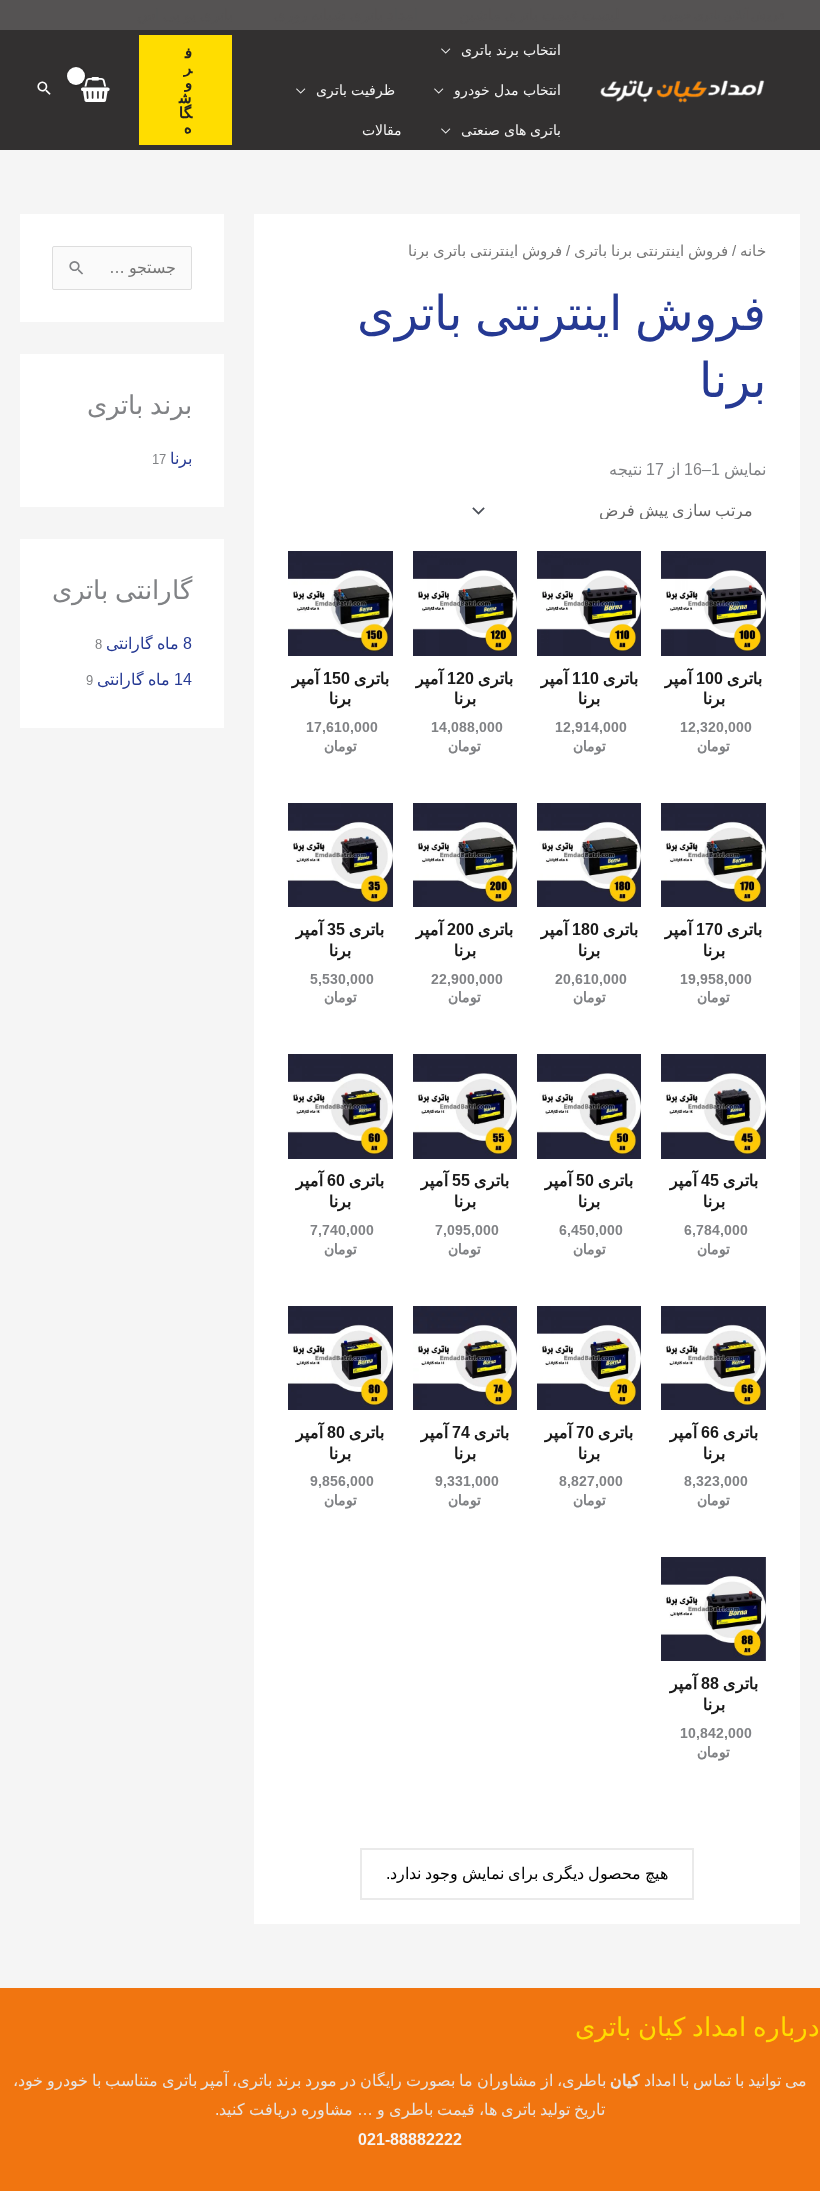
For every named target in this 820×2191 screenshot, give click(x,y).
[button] (185, 90)
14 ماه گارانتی (144, 679)
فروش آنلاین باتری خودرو (723, 15)
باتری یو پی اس (185, 14)
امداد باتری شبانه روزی (346, 14)
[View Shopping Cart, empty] (96, 90)
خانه (753, 251)
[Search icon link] (44, 90)
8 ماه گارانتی (149, 643)
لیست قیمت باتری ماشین (539, 14)
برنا (181, 458)
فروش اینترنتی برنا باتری (651, 251)
